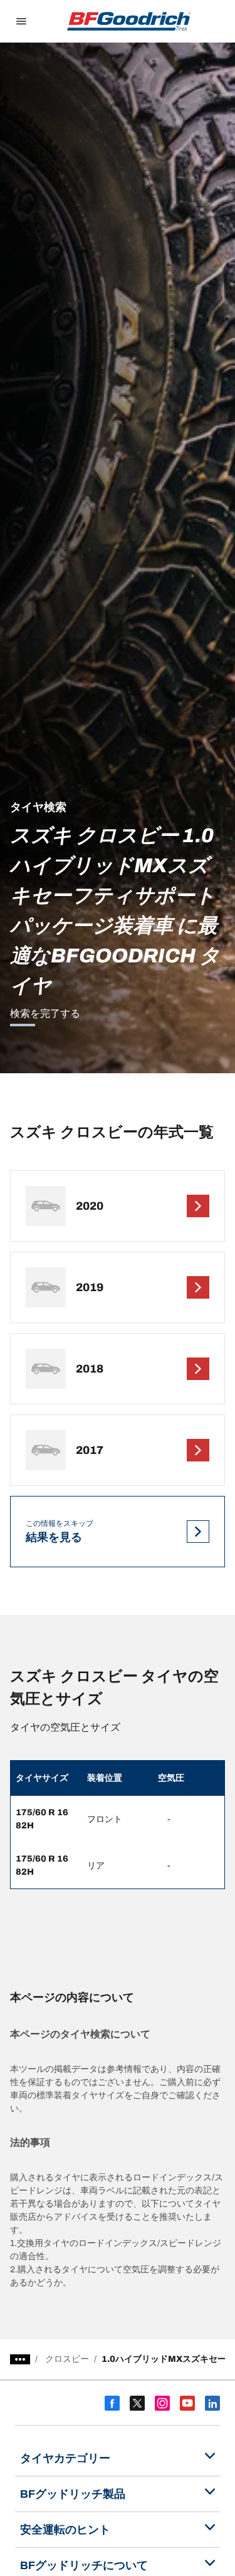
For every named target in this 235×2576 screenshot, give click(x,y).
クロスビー (67, 2359)
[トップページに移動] (129, 21)
